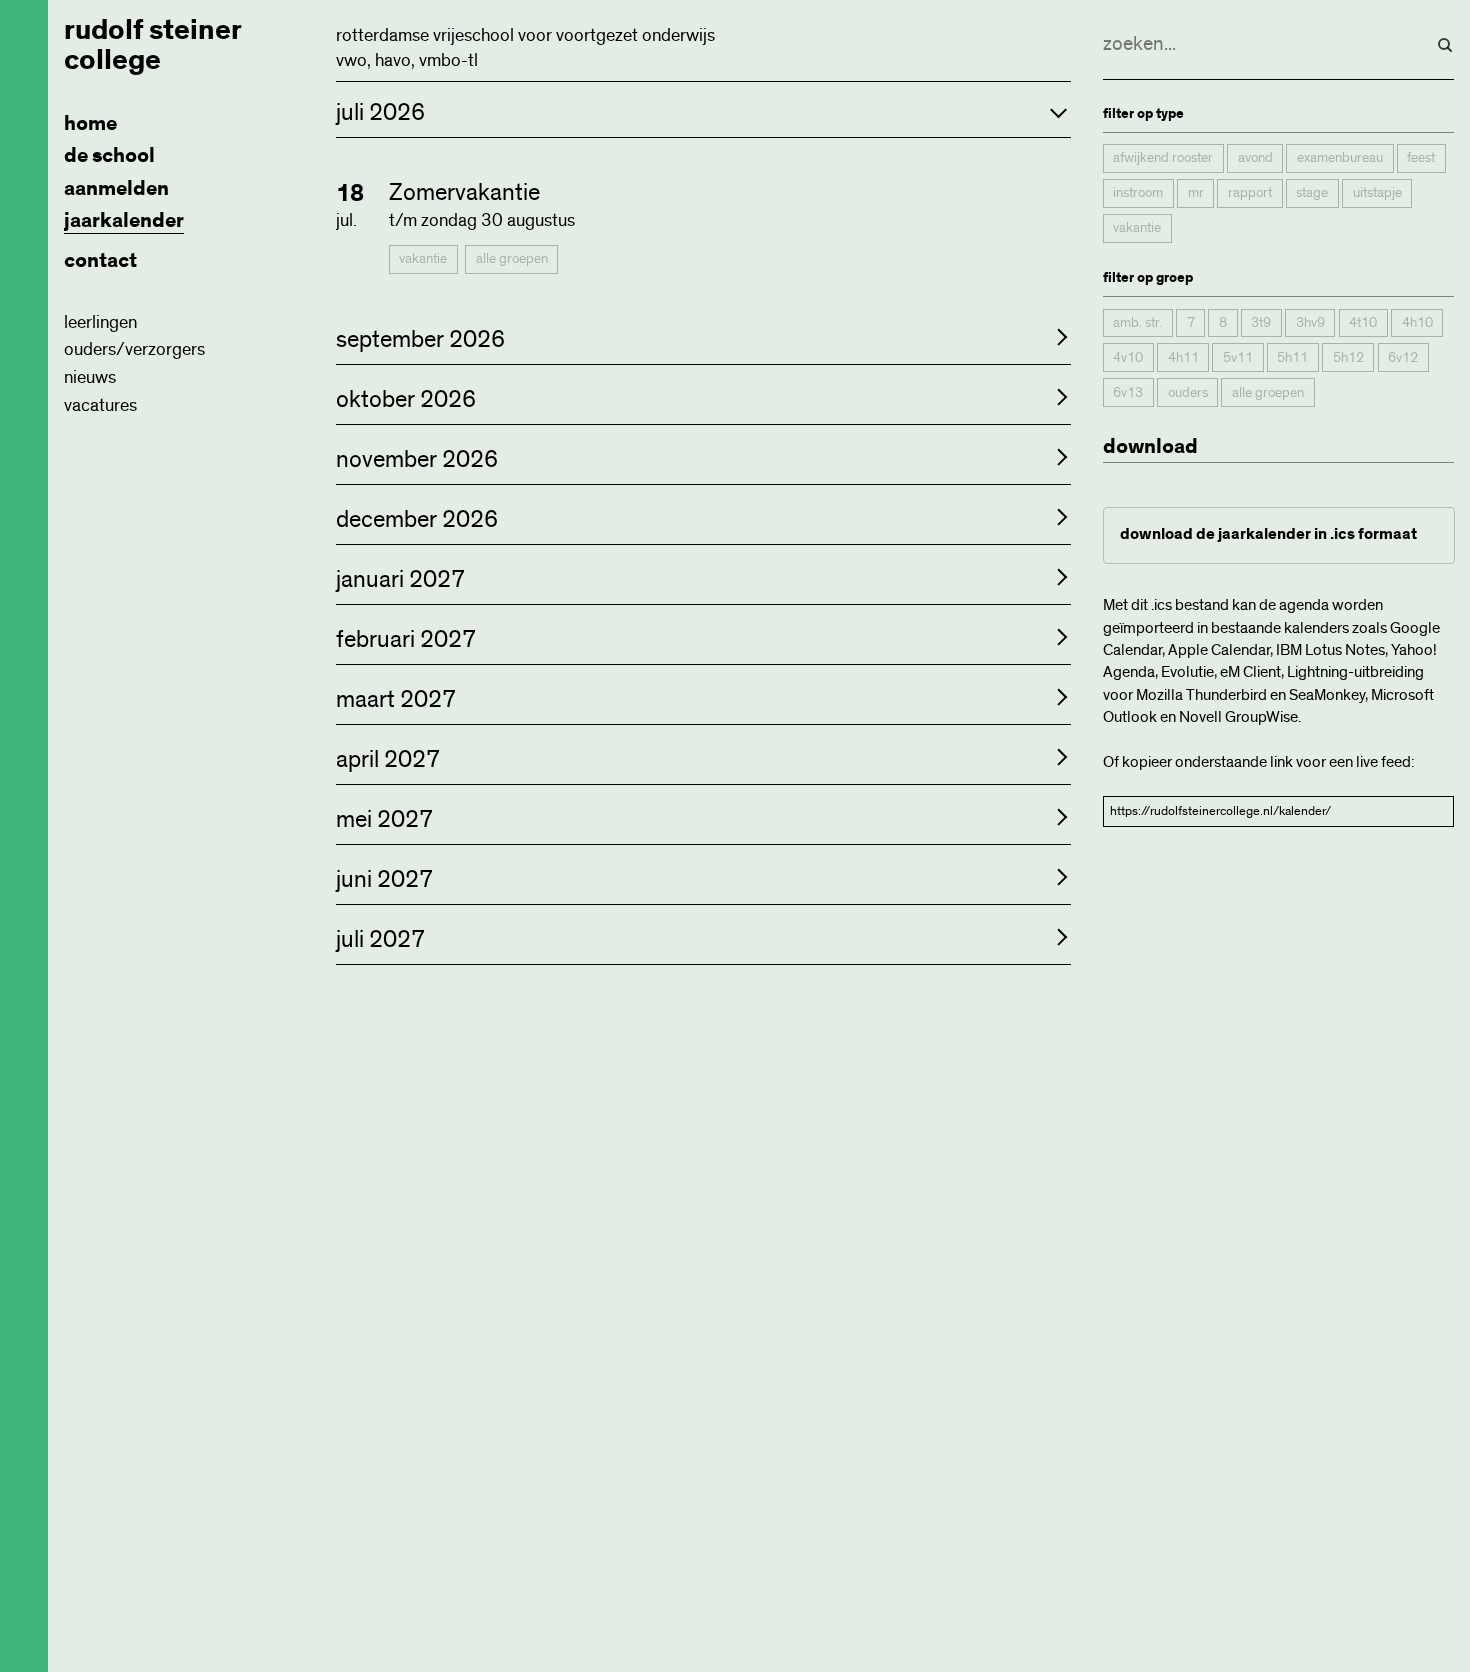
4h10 (1417, 323)
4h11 (1183, 358)
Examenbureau (1340, 159)
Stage (1312, 194)
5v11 (1238, 358)
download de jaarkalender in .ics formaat (1268, 535)
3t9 (1261, 323)
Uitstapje (1377, 194)
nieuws (90, 378)
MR (1196, 194)
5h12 (1348, 358)
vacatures (100, 406)
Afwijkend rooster (1163, 159)
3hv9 (1310, 323)
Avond (1255, 159)
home (90, 123)
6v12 (1403, 358)
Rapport (1250, 194)
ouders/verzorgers (134, 350)
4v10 (1128, 358)
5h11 (1292, 358)
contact (100, 260)
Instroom (1138, 194)
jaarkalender (124, 220)
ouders (1188, 393)
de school (109, 155)
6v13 (1128, 393)
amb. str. (1137, 323)
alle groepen (512, 259)
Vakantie (423, 259)
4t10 (1363, 323)
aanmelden (116, 188)
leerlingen (100, 323)
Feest (1421, 159)
